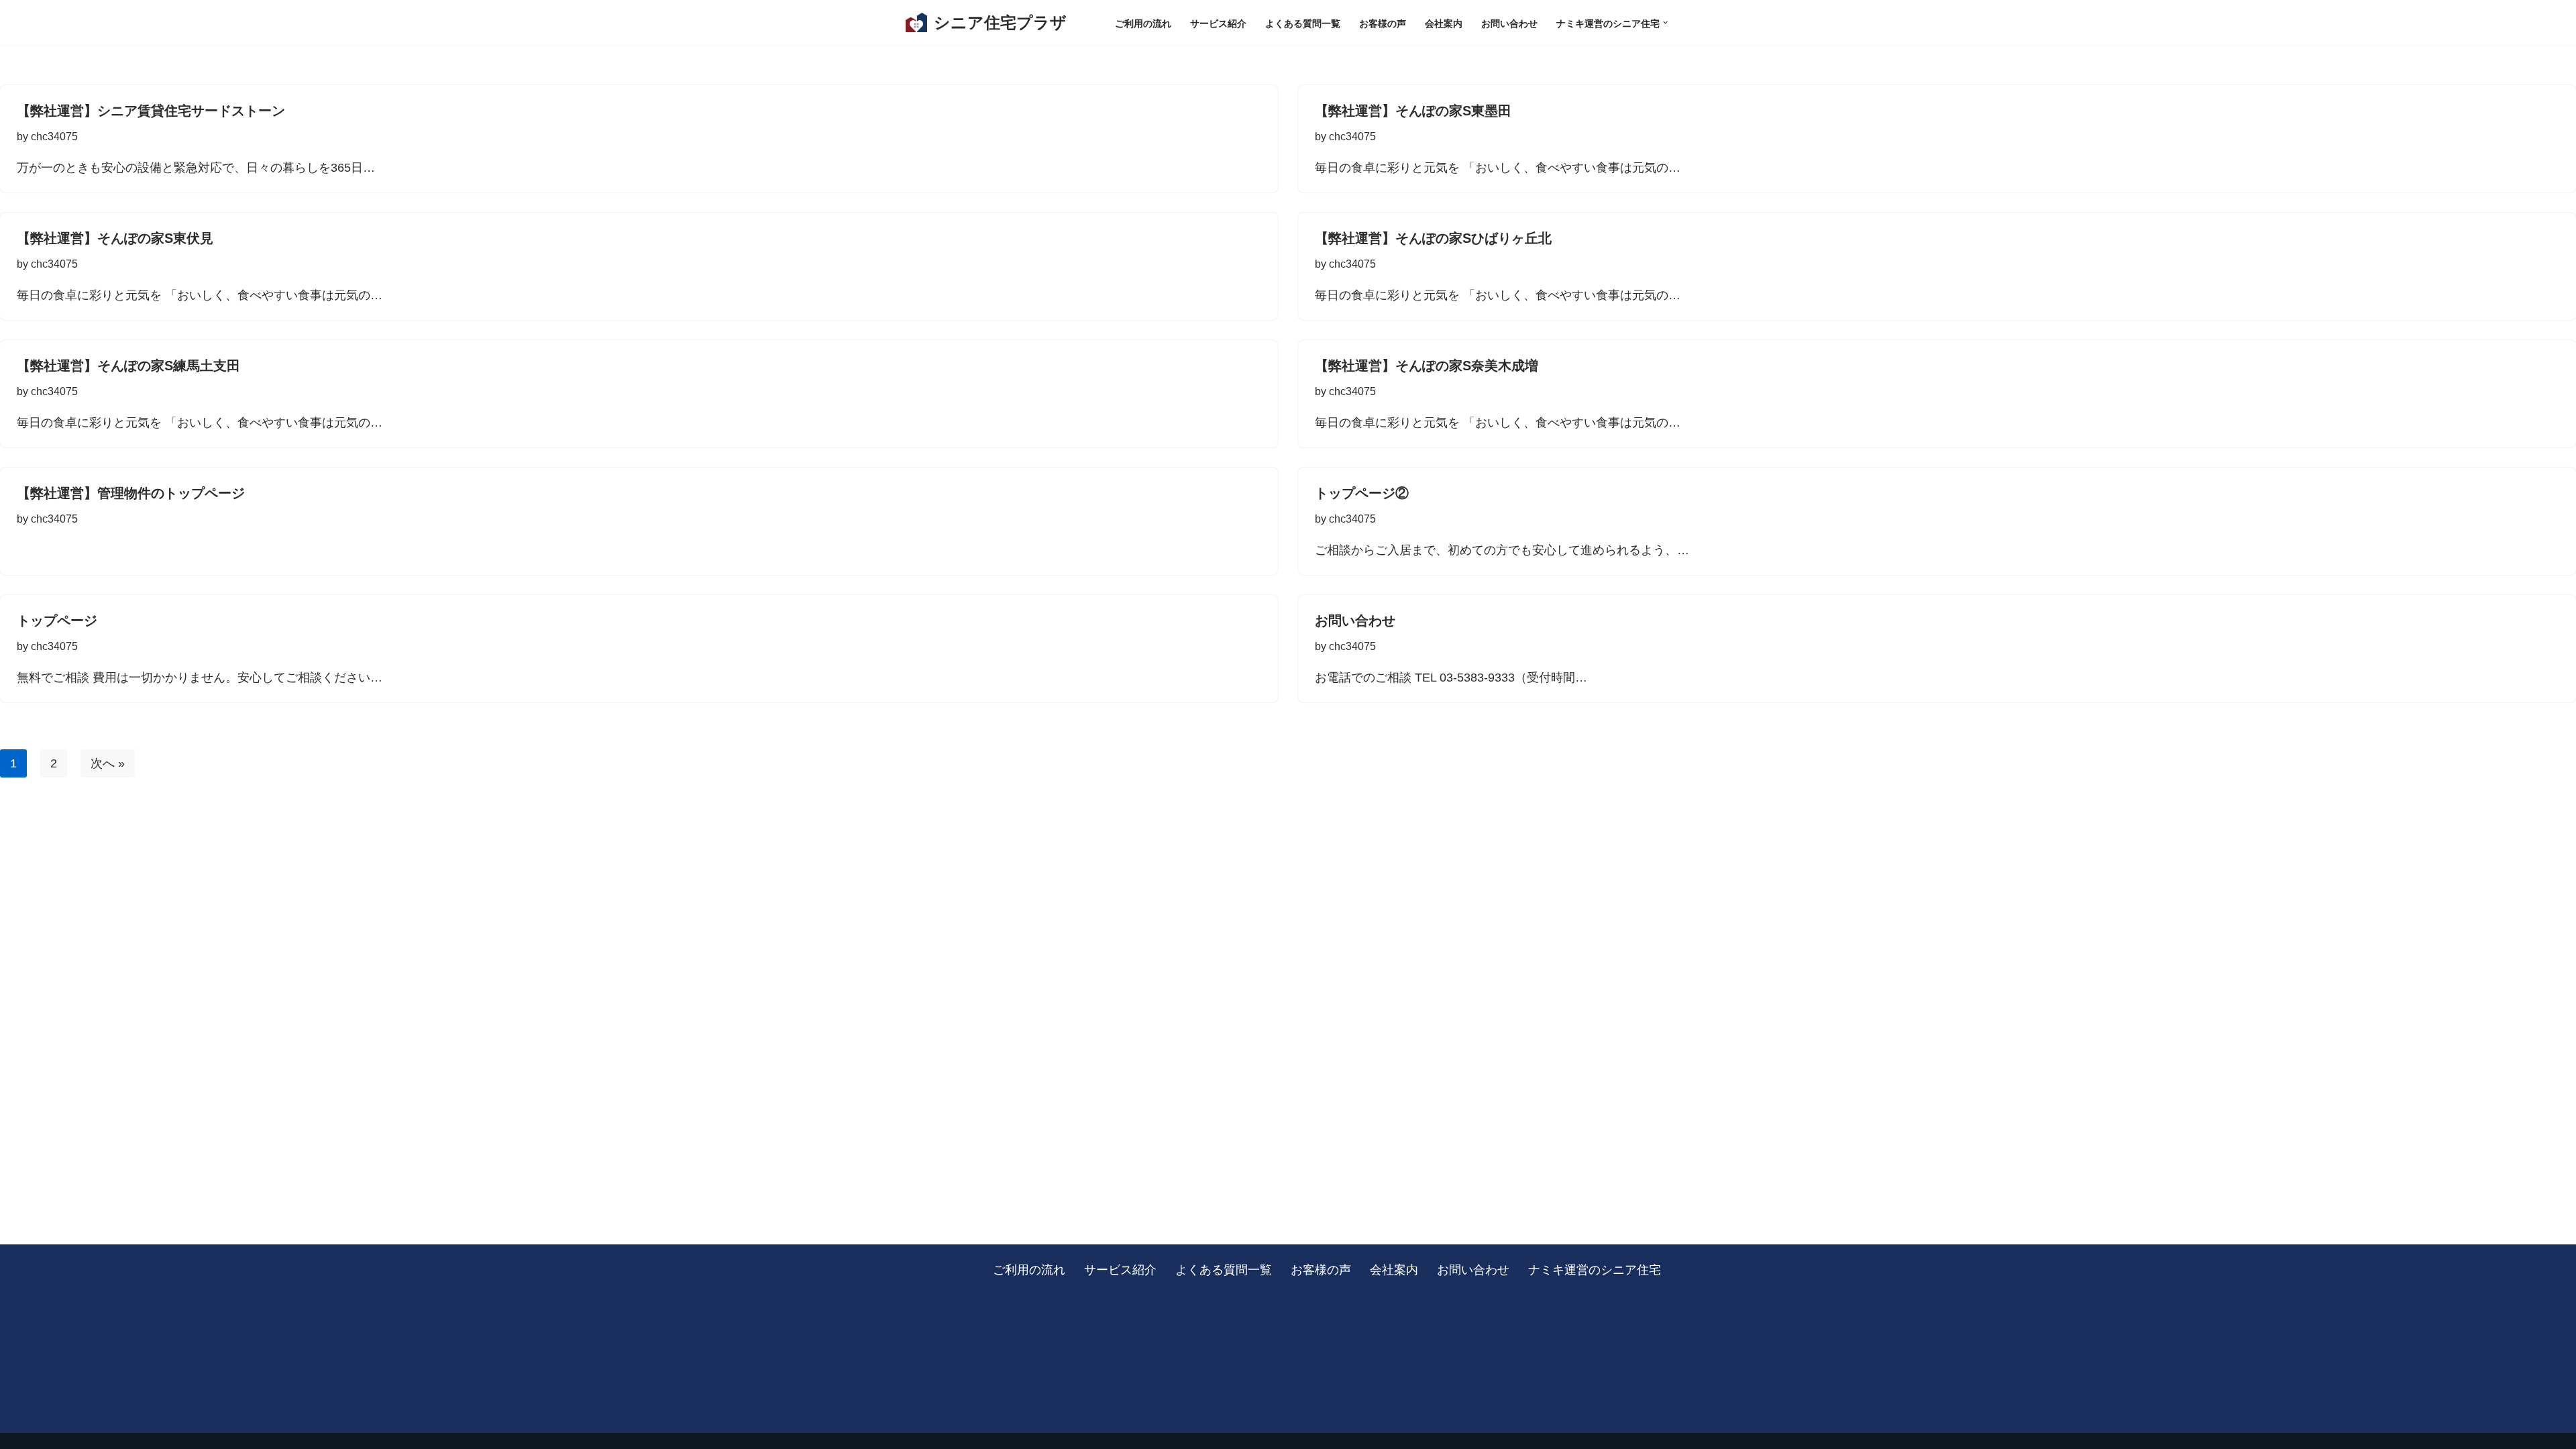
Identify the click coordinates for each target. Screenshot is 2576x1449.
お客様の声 (1383, 23)
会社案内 (1444, 23)
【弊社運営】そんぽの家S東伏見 (115, 238)
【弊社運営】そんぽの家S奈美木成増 (1427, 366)
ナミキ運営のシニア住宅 (1595, 1269)
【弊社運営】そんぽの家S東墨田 (1413, 111)
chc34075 (54, 136)
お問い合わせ (1509, 23)
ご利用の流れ (1143, 23)
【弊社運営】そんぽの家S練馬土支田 (128, 366)
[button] (1665, 22)
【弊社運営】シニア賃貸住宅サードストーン (151, 111)
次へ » (108, 763)
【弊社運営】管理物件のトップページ (131, 493)
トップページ (57, 621)
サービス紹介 (1218, 23)
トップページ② (1362, 493)
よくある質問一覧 (1303, 23)
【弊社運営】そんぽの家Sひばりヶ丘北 (1433, 238)
